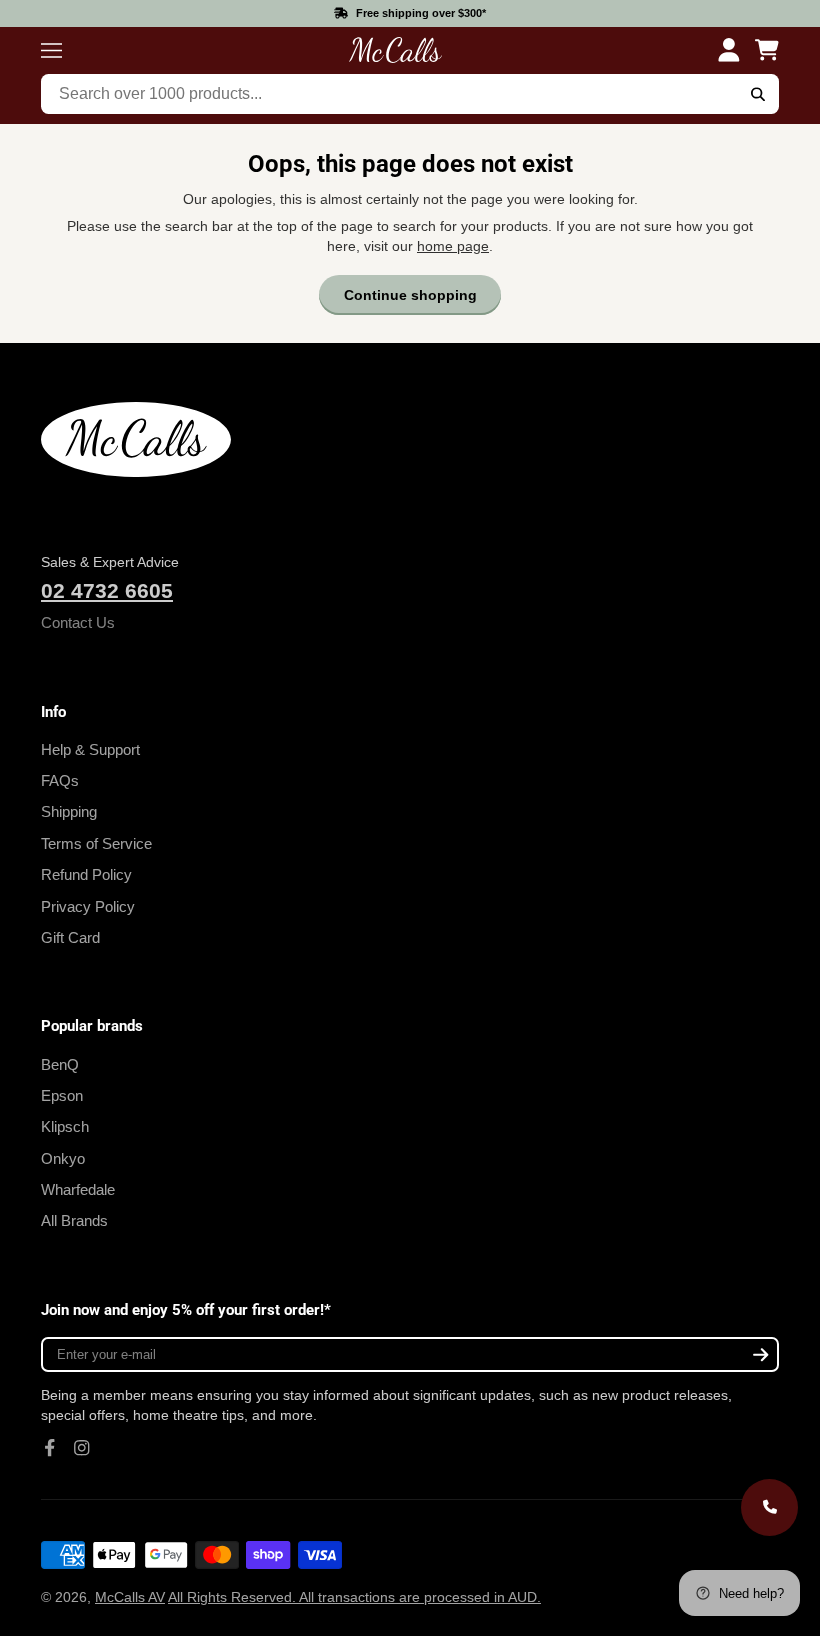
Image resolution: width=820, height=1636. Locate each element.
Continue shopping (410, 295)
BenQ (60, 1064)
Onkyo (63, 1158)
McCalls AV (130, 1597)
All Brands (74, 1220)
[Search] (758, 94)
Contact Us (78, 622)
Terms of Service (96, 843)
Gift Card (70, 937)
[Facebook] (50, 1448)
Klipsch (65, 1126)
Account (729, 50)
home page (453, 246)
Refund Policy (86, 874)
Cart (767, 50)
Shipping (69, 811)
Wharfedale (78, 1189)
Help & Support (90, 749)
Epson (62, 1095)
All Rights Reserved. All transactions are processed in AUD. (354, 1597)
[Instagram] (82, 1448)
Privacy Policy (88, 906)
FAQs (60, 780)
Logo (395, 50)
